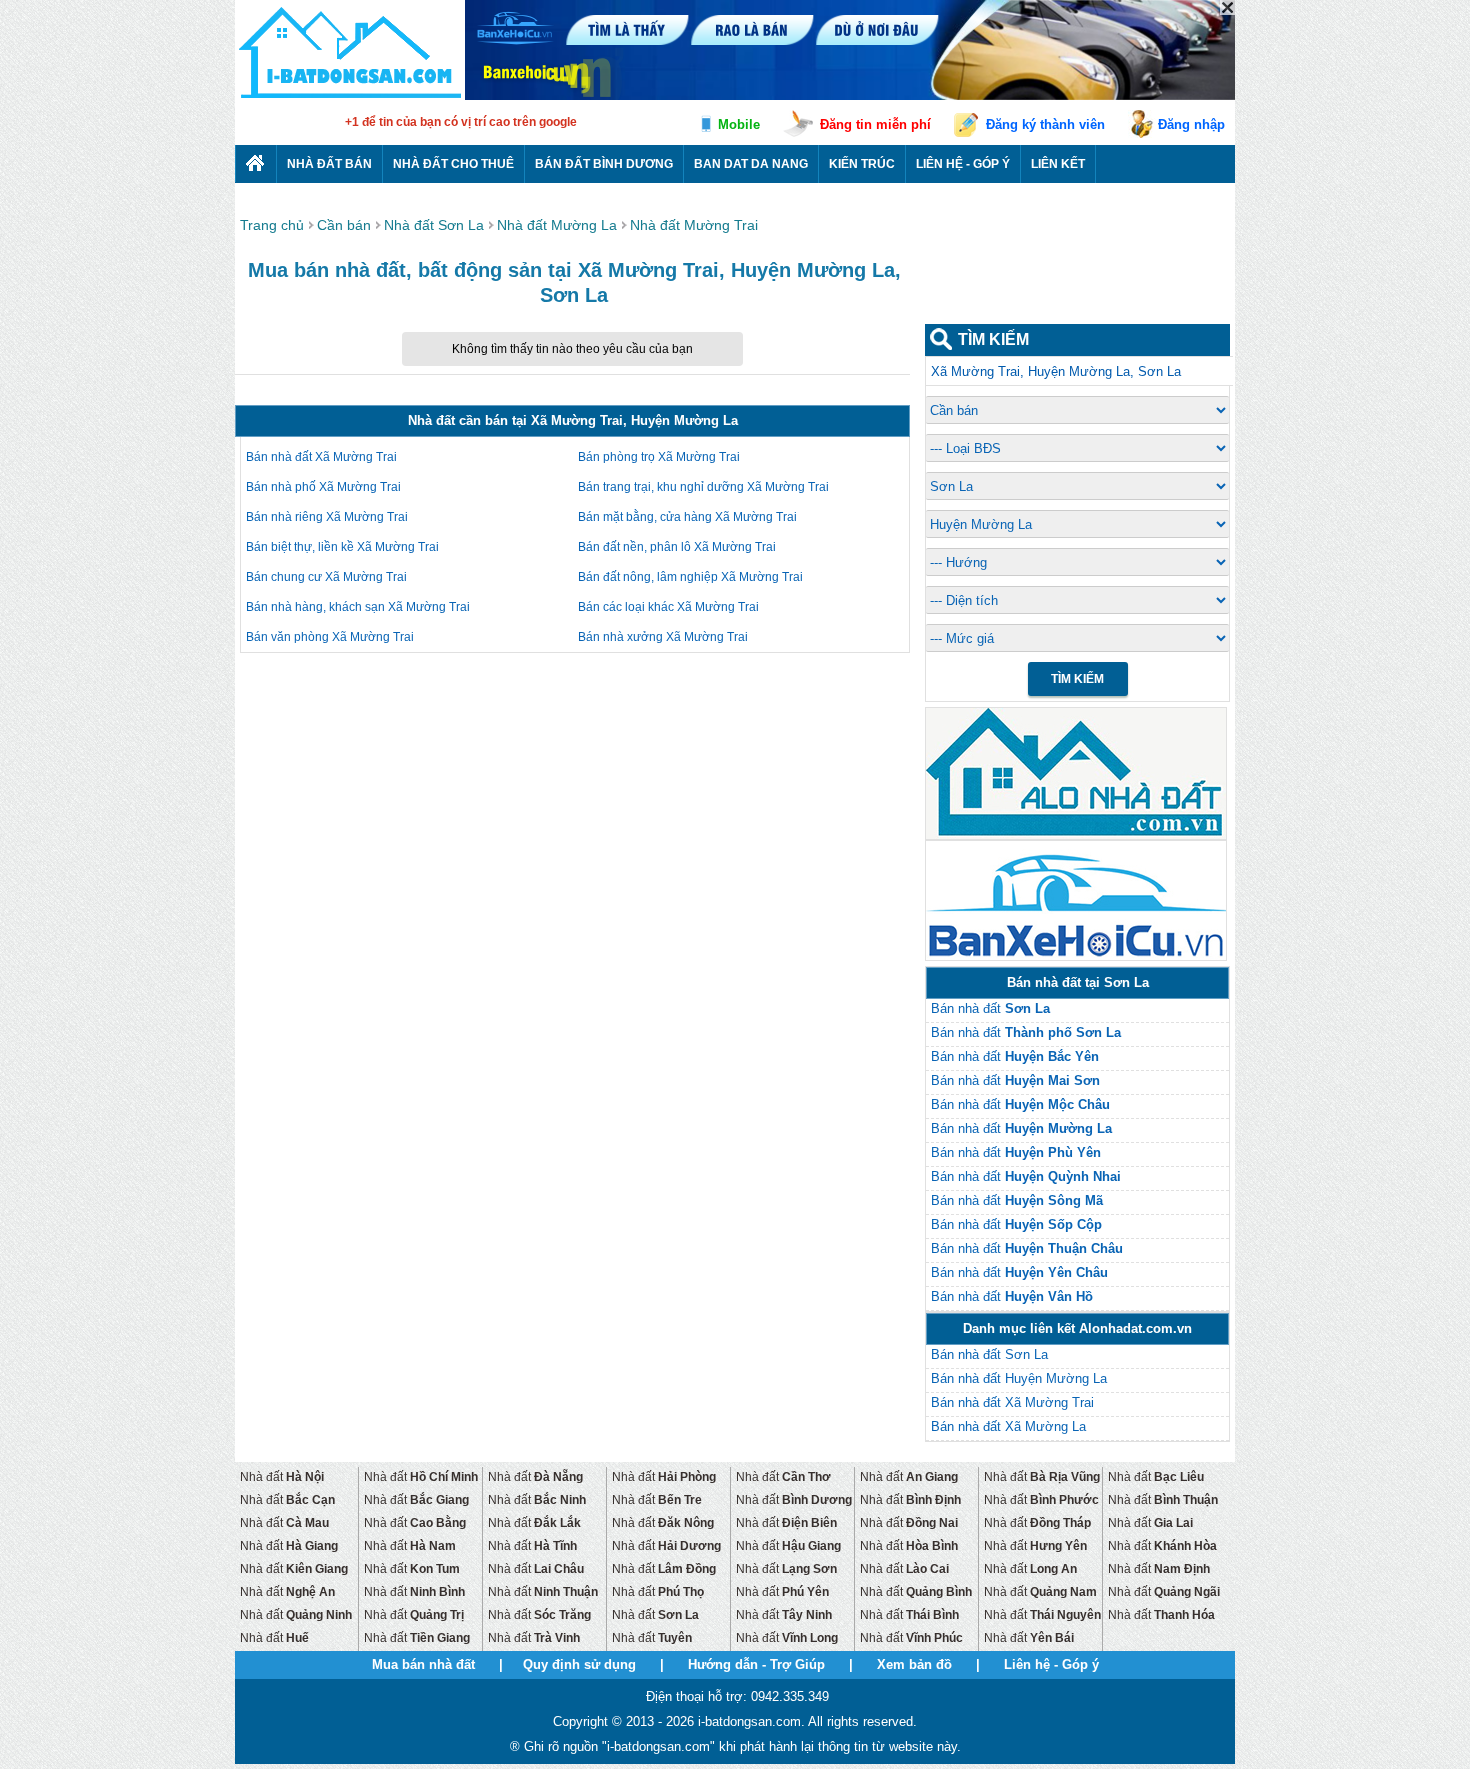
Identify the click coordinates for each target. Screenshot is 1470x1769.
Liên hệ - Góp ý (963, 164)
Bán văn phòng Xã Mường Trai (330, 637)
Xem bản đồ (914, 1664)
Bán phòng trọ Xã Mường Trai (659, 457)
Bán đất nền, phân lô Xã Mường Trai (677, 547)
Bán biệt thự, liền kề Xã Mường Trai (342, 547)
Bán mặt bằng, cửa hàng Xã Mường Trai (687, 517)
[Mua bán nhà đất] (350, 98)
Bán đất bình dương (604, 164)
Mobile (739, 124)
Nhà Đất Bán (329, 164)
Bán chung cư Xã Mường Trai (326, 577)
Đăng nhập (1191, 124)
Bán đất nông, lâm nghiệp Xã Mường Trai (690, 577)
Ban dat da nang (751, 164)
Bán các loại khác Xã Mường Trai (668, 607)
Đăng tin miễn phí (875, 124)
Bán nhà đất (990, 1008)
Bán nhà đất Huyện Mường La (1019, 1378)
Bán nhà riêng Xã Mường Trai (327, 517)
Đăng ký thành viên (1045, 124)
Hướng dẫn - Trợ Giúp (756, 1664)
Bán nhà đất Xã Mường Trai (321, 457)
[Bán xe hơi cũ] (1076, 957)
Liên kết (1058, 164)
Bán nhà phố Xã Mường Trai (323, 487)
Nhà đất (282, 1477)
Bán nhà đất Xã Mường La (1008, 1426)
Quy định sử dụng (579, 1664)
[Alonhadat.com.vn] (1076, 836)
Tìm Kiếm (1077, 679)
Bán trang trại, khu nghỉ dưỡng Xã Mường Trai (703, 487)
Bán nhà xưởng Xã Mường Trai (663, 637)
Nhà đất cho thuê (453, 164)
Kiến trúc (862, 164)
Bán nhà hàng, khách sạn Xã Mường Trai (358, 607)
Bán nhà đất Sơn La (989, 1354)
